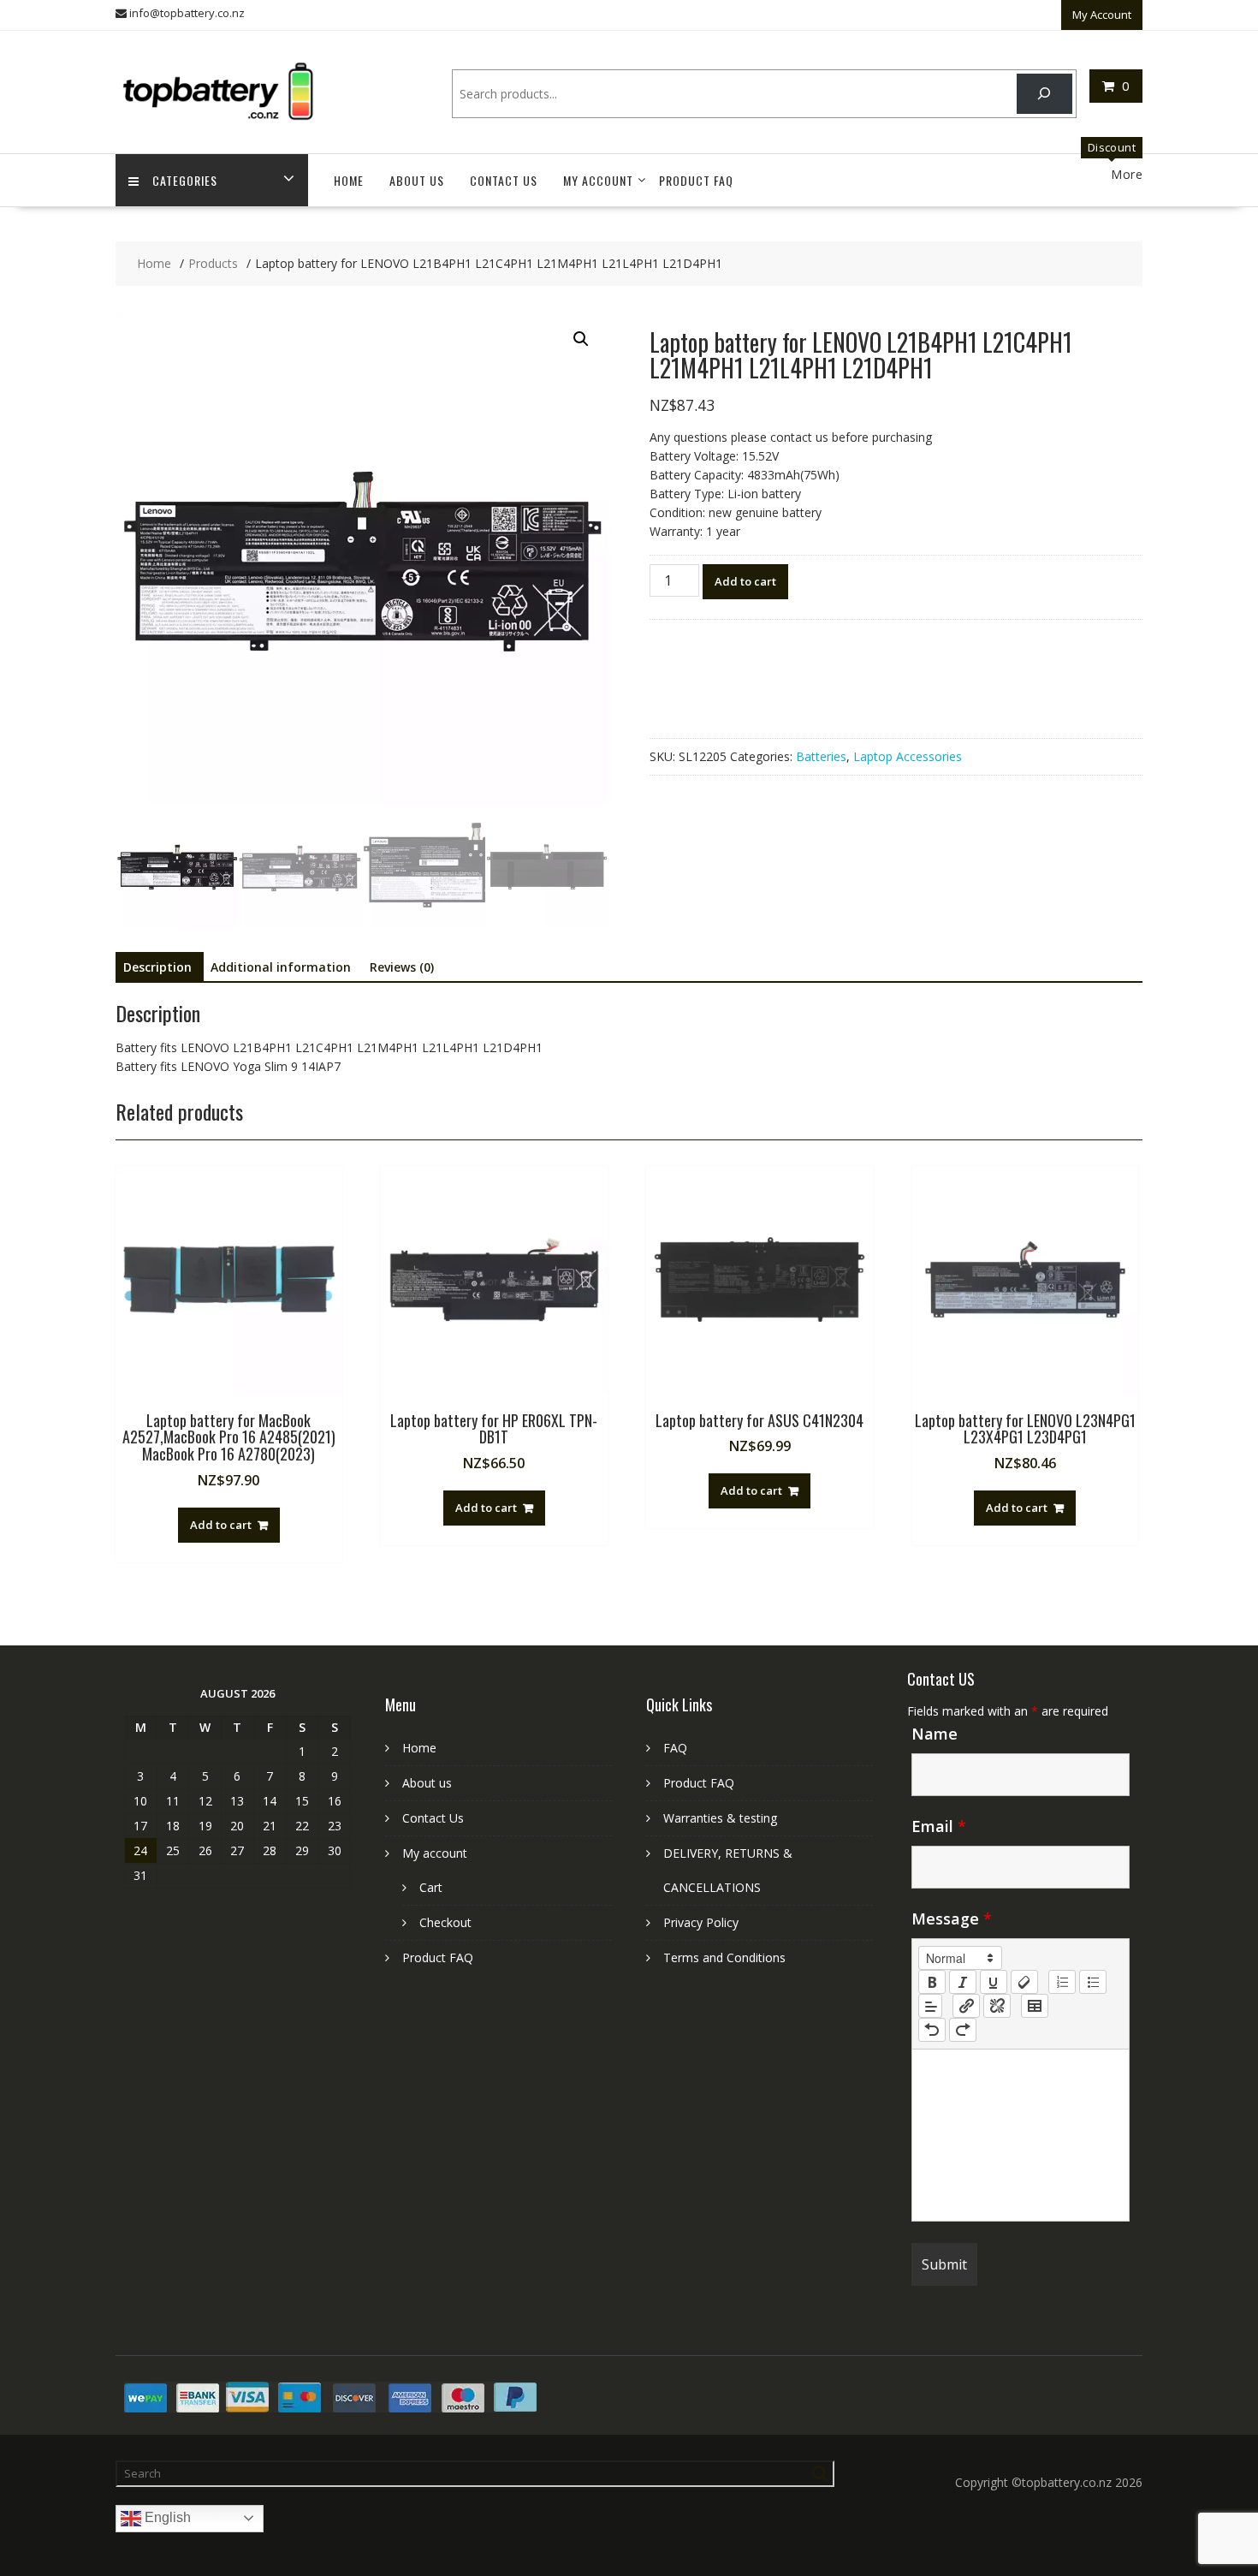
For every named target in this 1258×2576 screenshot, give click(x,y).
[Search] (1044, 94)
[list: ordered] (1062, 1982)
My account (598, 180)
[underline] (994, 1982)
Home (349, 180)
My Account (1102, 15)
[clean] (1024, 1982)
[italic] (963, 1982)
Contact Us (504, 180)
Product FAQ (696, 180)
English (166, 2517)
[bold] (932, 1982)
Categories (185, 180)
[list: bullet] (1093, 1982)
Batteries (821, 756)
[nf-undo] (932, 2030)
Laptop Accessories (908, 756)
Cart (431, 1887)
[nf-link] (966, 2006)
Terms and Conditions (724, 1957)
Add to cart (745, 581)
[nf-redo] (963, 2030)
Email (939, 1826)
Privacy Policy (701, 1922)
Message (952, 1919)
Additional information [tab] (281, 967)
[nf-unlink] (997, 2006)
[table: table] (1035, 2006)
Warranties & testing (720, 1818)
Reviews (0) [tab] (402, 967)
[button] (581, 339)
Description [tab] (157, 967)
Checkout (445, 1922)
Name (935, 1734)
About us (417, 180)
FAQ (675, 1748)
